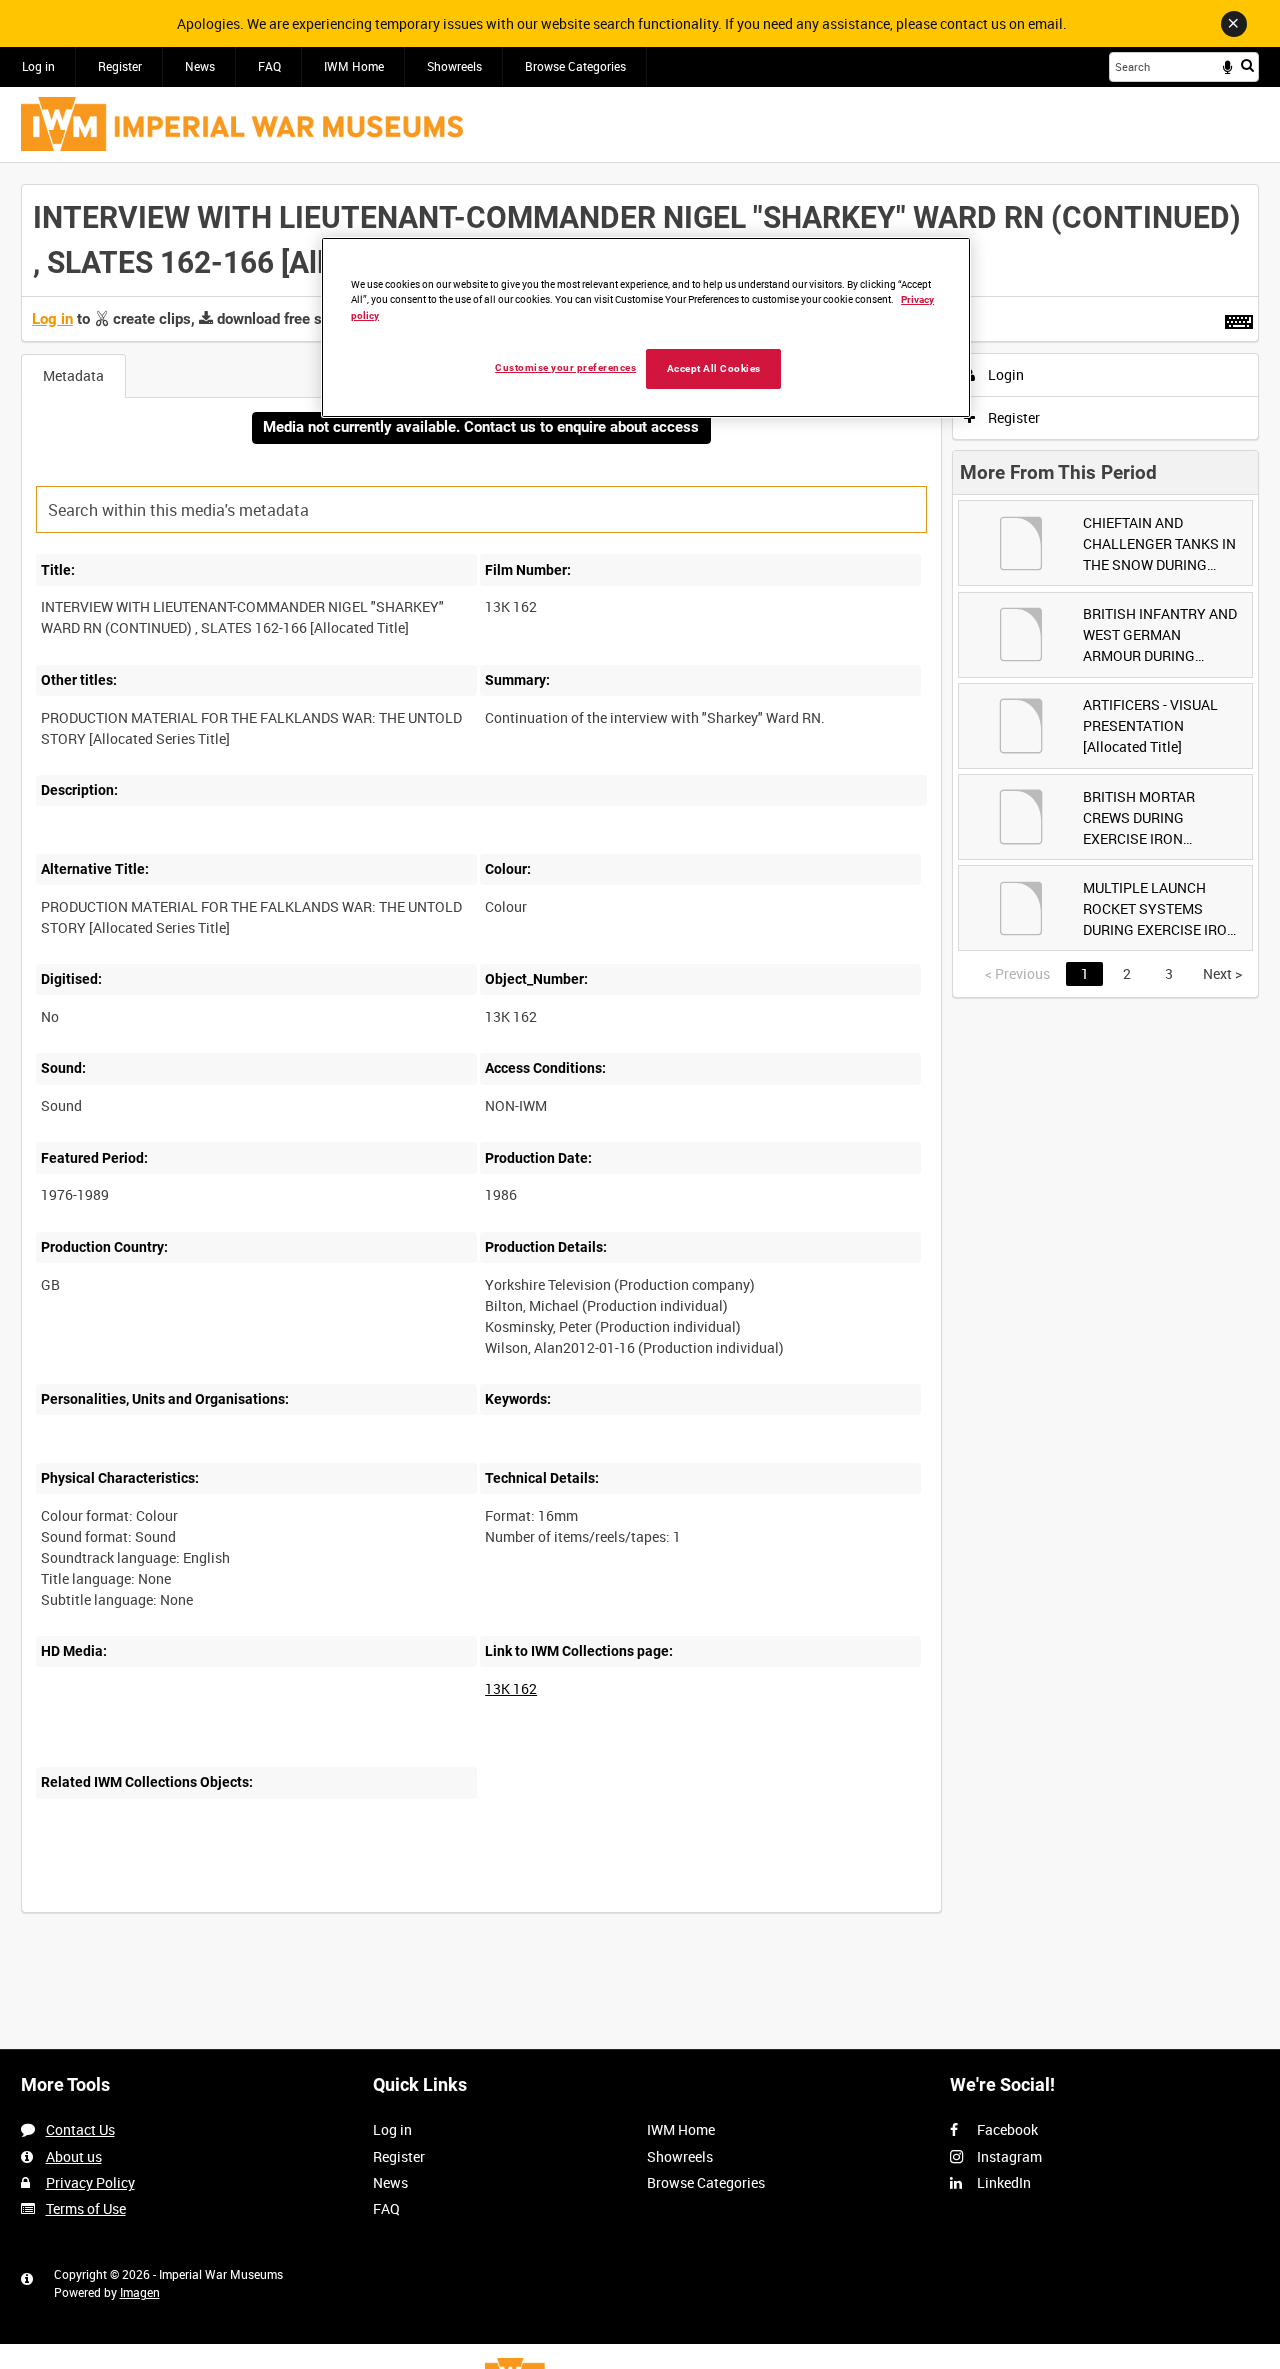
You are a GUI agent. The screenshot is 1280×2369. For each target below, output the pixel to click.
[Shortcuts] (1239, 318)
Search (1247, 65)
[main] (640, 1059)
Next (1222, 973)
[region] (646, 327)
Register (120, 66)
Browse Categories (575, 66)
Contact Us (80, 2129)
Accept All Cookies (714, 368)
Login (1004, 374)
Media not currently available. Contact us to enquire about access (481, 427)
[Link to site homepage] (242, 124)
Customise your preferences (565, 367)
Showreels (454, 66)
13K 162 (511, 1688)
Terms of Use (86, 2208)
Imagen (140, 2292)
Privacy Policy (90, 2182)
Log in (38, 66)
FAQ (269, 66)
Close (1234, 24)
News (200, 66)
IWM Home (354, 66)
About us (74, 2156)
